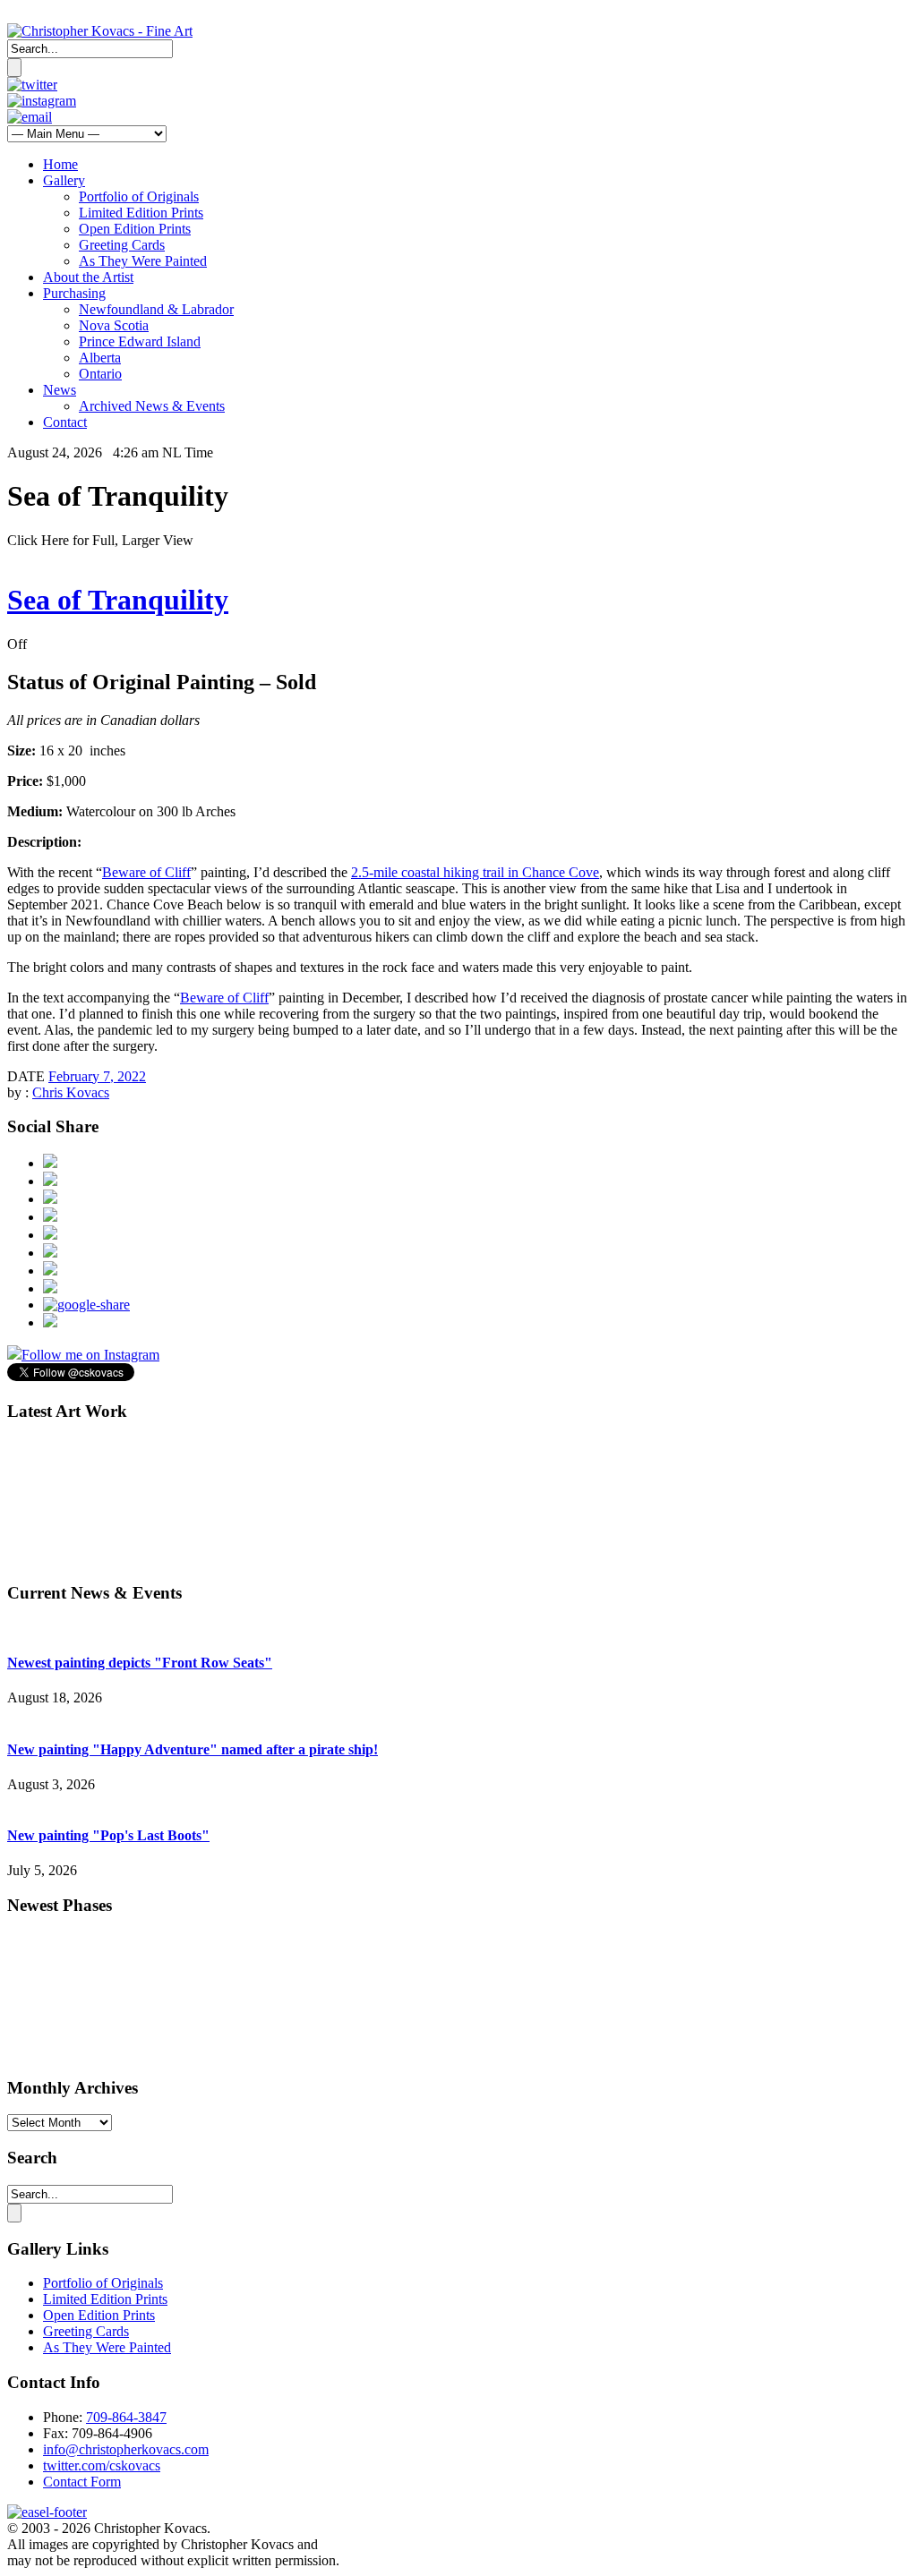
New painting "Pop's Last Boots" (108, 1835)
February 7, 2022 (97, 1076)
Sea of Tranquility (118, 600)
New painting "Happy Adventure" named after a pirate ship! (193, 1749)
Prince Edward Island (140, 341)
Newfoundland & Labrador (156, 309)
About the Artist (88, 277)
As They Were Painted (143, 261)
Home (60, 164)
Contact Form (82, 2482)
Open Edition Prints (135, 229)
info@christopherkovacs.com (126, 2449)
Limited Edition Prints (141, 213)
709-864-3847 (126, 2417)
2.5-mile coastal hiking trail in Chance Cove (475, 872)
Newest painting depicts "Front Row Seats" (140, 1663)
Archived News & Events (152, 406)
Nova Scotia (114, 325)
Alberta (100, 358)
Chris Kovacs (71, 1092)
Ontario (100, 374)
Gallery (64, 180)
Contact (65, 422)
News (60, 390)
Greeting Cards (122, 245)
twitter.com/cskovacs (102, 2465)
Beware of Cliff (146, 872)
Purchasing (74, 293)
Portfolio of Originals (139, 196)
